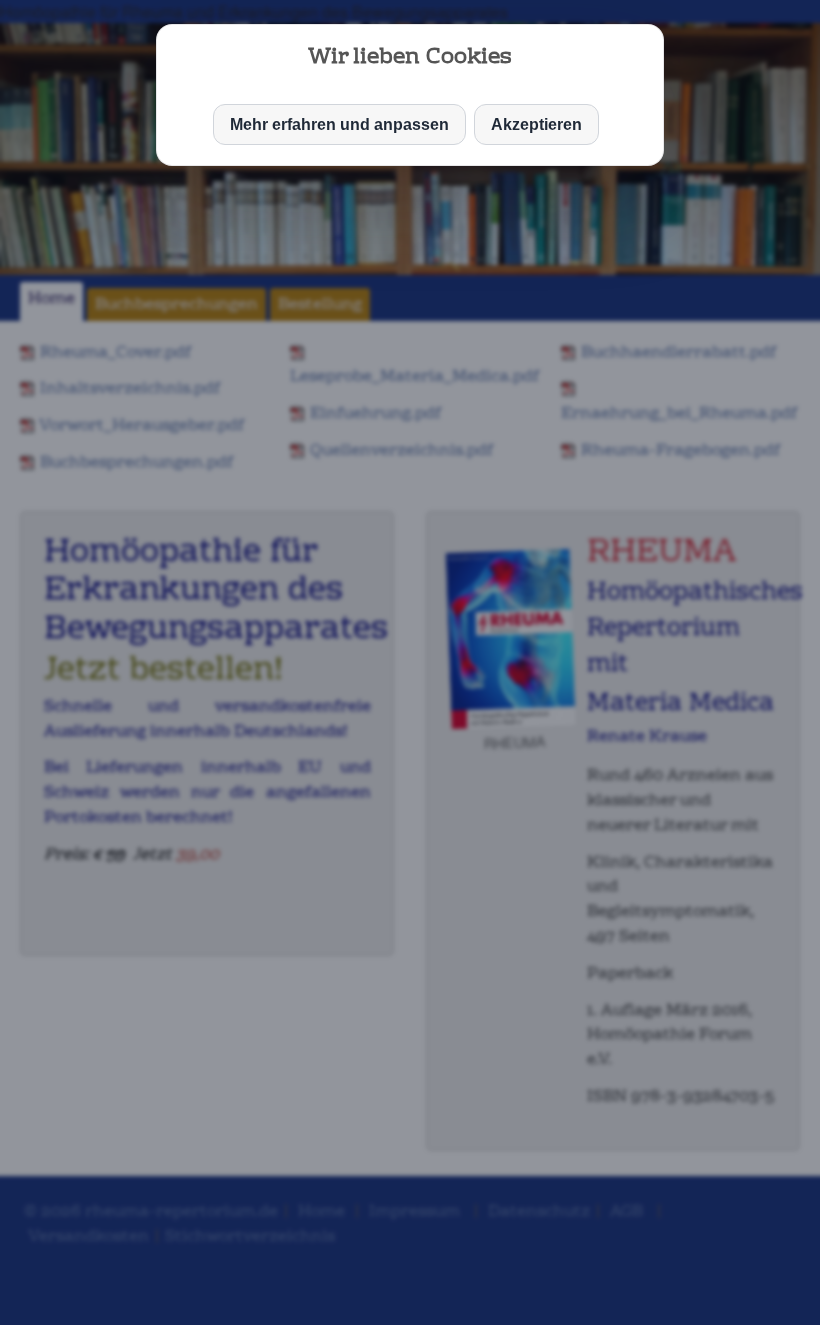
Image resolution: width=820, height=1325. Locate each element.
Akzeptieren (536, 124)
